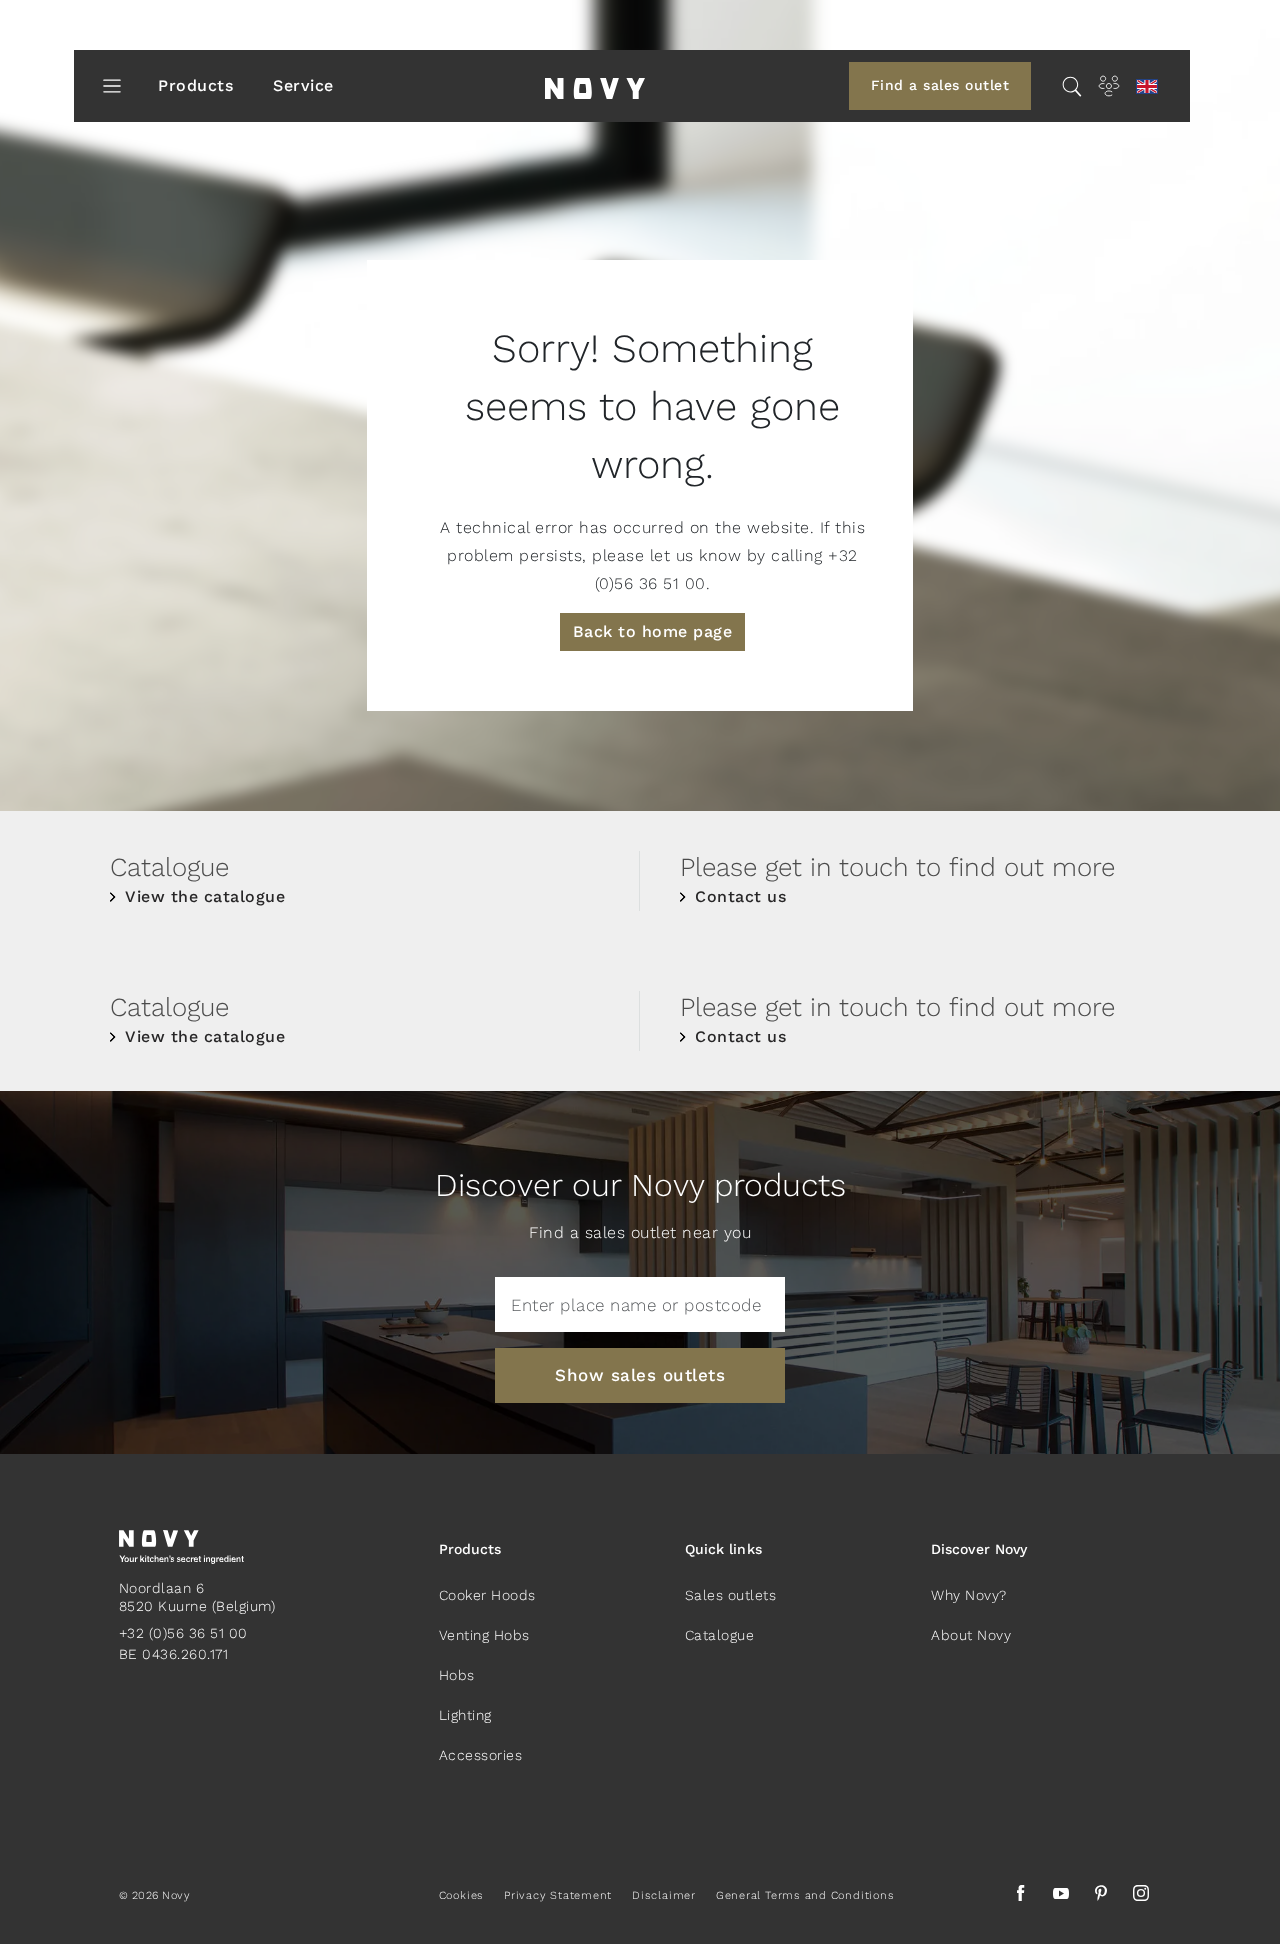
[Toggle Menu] (112, 86)
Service (303, 85)
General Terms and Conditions (805, 1895)
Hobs (457, 1675)
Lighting (465, 1715)
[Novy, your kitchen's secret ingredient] (181, 1546)
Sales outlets (731, 1595)
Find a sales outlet (940, 85)
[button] (1147, 86)
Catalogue (720, 1635)
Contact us (740, 896)
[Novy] (595, 86)
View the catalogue (205, 896)
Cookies (461, 1895)
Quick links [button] (723, 1549)
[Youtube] (1061, 1896)
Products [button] (470, 1549)
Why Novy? (969, 1595)
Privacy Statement (558, 1895)
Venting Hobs (484, 1635)
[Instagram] (1141, 1896)
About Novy (971, 1635)
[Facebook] (1021, 1896)
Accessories (481, 1755)
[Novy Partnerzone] (1109, 86)
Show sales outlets (640, 1375)
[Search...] (1072, 86)
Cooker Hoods (487, 1595)
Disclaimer (664, 1895)
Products (195, 85)
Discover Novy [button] (979, 1549)
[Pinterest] (1101, 1896)
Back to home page (653, 631)
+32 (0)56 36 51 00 (183, 1633)
